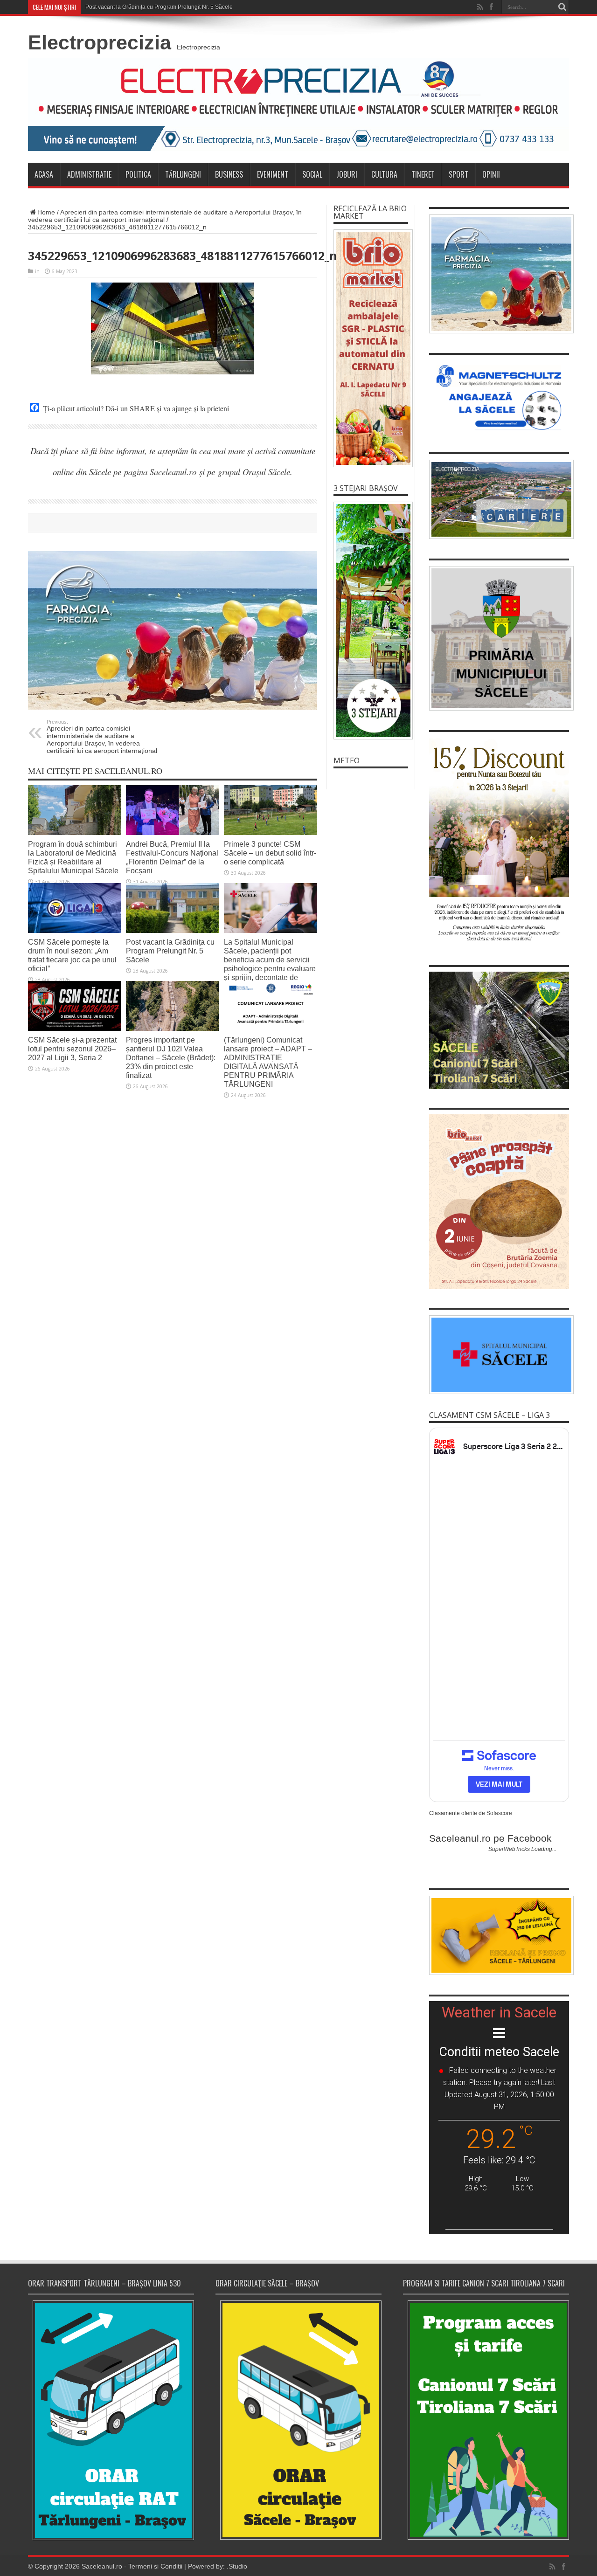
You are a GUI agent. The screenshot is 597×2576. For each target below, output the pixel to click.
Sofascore (499, 1813)
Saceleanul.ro (102, 2566)
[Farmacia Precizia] (173, 630)
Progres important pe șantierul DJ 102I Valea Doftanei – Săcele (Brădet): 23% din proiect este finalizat (171, 1057)
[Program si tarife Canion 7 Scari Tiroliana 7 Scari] (486, 2420)
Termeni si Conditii (155, 2566)
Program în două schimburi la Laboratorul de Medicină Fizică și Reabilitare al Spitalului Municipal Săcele (73, 857)
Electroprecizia (100, 42)
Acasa (44, 174)
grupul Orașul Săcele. (255, 472)
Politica (138, 174)
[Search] (562, 7)
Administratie (89, 174)
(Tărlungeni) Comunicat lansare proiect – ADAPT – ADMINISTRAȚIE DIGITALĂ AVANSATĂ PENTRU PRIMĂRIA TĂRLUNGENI (268, 1062)
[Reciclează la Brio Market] (371, 348)
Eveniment (273, 174)
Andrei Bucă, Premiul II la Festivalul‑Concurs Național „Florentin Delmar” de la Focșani (172, 857)
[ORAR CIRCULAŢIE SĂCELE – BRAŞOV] (298, 2420)
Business (229, 174)
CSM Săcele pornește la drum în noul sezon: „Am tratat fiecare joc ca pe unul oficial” (72, 955)
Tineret (423, 174)
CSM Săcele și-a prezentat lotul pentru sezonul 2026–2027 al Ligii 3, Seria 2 (72, 1049)
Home (46, 212)
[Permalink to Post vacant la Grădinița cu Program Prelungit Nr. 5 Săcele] (173, 908)
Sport (458, 174)
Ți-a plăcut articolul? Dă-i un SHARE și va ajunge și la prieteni (136, 408)
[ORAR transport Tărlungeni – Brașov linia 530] (111, 2420)
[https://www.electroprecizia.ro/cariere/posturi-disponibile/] (499, 499)
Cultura (384, 174)
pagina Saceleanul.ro (160, 472)
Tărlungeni (183, 174)
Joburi (347, 174)
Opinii (491, 174)
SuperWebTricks (509, 1849)
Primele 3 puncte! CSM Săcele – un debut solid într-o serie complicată (270, 853)
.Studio (237, 2566)
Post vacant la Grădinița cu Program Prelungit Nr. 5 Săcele (159, 7)
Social (312, 174)
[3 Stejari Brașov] (371, 621)
